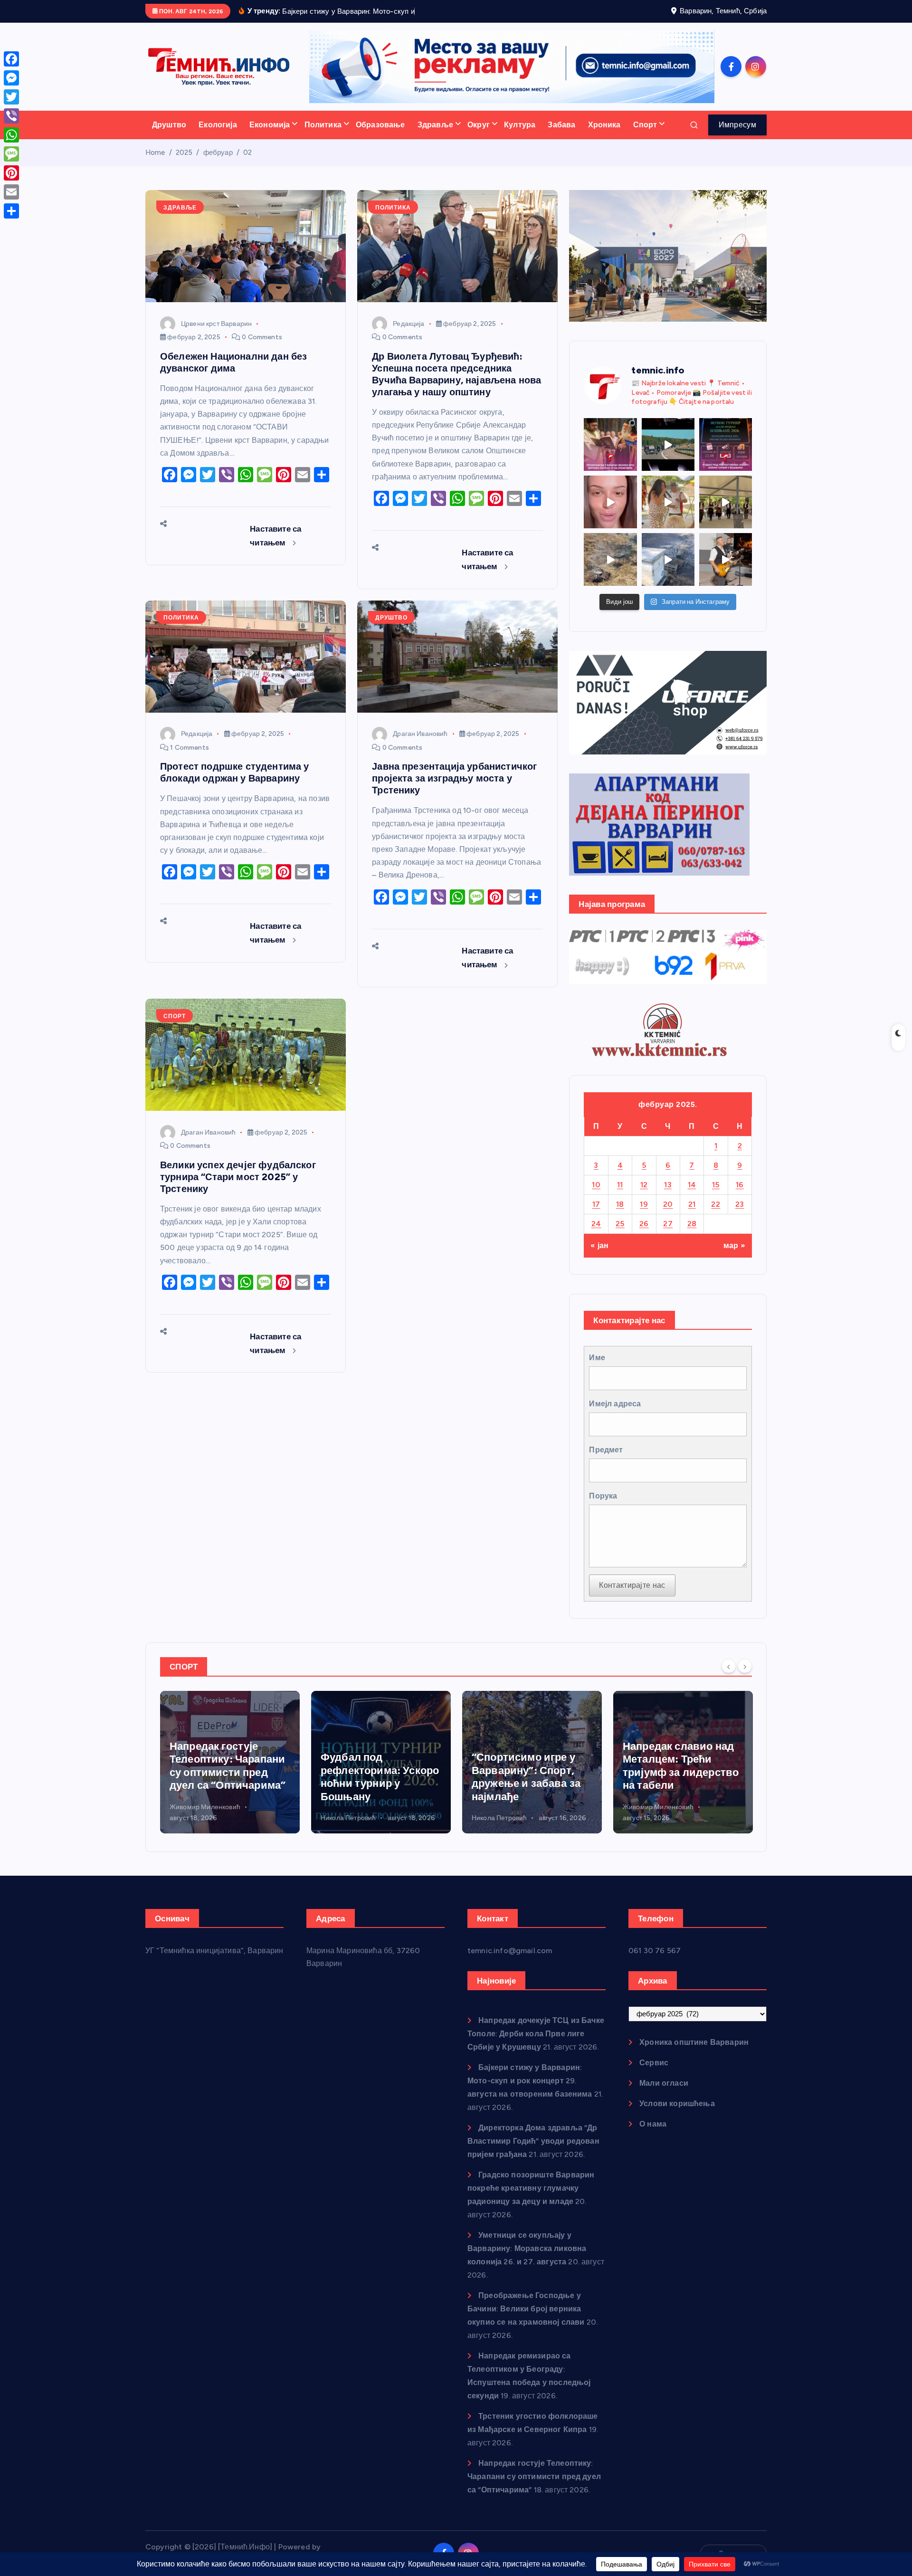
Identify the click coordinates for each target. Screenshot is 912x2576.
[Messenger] (11, 78)
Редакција (408, 324)
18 (620, 1204)
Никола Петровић (197, 1818)
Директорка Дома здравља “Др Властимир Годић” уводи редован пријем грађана (533, 2141)
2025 (184, 153)
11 (620, 1185)
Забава (561, 125)
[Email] (11, 192)
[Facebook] (11, 59)
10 (596, 1185)
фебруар (218, 153)
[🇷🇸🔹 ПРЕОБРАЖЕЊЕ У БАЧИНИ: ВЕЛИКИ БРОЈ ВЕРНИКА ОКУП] (610, 444)
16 (740, 1185)
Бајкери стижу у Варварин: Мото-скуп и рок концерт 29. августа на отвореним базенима (530, 2081)
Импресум (737, 125)
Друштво (169, 125)
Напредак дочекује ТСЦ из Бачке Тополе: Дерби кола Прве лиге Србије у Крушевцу (536, 2034)
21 (692, 1204)
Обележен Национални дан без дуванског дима (233, 362)
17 (596, 1204)
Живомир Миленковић (507, 1807)
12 (644, 1185)
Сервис (654, 2063)
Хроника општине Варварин (694, 2042)
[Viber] (11, 116)
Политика (323, 125)
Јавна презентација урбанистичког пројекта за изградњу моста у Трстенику (454, 778)
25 (620, 1224)
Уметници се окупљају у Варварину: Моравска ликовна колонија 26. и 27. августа (527, 2248)
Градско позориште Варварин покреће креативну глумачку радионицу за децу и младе (531, 2188)
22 (716, 1204)
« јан (599, 1245)
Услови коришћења (677, 2104)
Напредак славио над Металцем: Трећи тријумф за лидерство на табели (530, 1766)
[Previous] (729, 1666)
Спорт (645, 125)
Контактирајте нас (632, 1585)
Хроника (604, 125)
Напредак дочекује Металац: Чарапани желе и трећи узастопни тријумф (673, 1766)
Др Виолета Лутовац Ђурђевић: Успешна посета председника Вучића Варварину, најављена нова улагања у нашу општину (456, 374)
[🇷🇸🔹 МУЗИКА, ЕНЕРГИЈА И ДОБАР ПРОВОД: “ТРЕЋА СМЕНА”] (726, 559)
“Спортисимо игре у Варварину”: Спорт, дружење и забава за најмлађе (375, 1777)
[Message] (11, 154)
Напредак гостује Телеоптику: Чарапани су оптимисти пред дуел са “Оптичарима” (534, 2476)
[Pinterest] (11, 173)
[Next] (745, 1666)
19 (644, 1204)
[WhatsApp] (11, 135)
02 (247, 153)
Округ (479, 125)
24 (596, 1224)
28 (692, 1224)
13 (668, 1185)
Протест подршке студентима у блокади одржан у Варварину (234, 772)
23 (740, 1204)
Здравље (435, 125)
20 (668, 1204)
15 (716, 1185)
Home (155, 153)
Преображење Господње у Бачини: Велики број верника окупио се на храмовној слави (526, 2309)
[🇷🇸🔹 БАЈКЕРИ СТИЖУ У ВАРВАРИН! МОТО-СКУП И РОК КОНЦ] (668, 444)
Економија (270, 125)
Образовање (380, 125)
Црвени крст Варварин (216, 324)
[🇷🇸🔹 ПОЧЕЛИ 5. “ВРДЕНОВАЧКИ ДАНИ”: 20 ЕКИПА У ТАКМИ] (668, 502)
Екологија (218, 125)
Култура (520, 125)
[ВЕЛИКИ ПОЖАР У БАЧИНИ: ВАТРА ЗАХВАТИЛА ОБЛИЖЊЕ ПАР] (668, 559)
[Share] (11, 211)
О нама (653, 2124)
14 (692, 1185)
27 (668, 1224)
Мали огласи (664, 2083)
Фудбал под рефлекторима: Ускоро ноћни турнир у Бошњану (229, 1777)
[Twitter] (11, 97)
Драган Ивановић (420, 734)
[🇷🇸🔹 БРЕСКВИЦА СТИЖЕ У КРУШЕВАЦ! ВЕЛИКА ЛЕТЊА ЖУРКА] (610, 502)
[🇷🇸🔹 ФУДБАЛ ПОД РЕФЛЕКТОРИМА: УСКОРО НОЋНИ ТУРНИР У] (726, 444)
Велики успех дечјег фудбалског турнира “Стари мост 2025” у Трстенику (238, 1177)
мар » (734, 1245)
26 (644, 1224)
